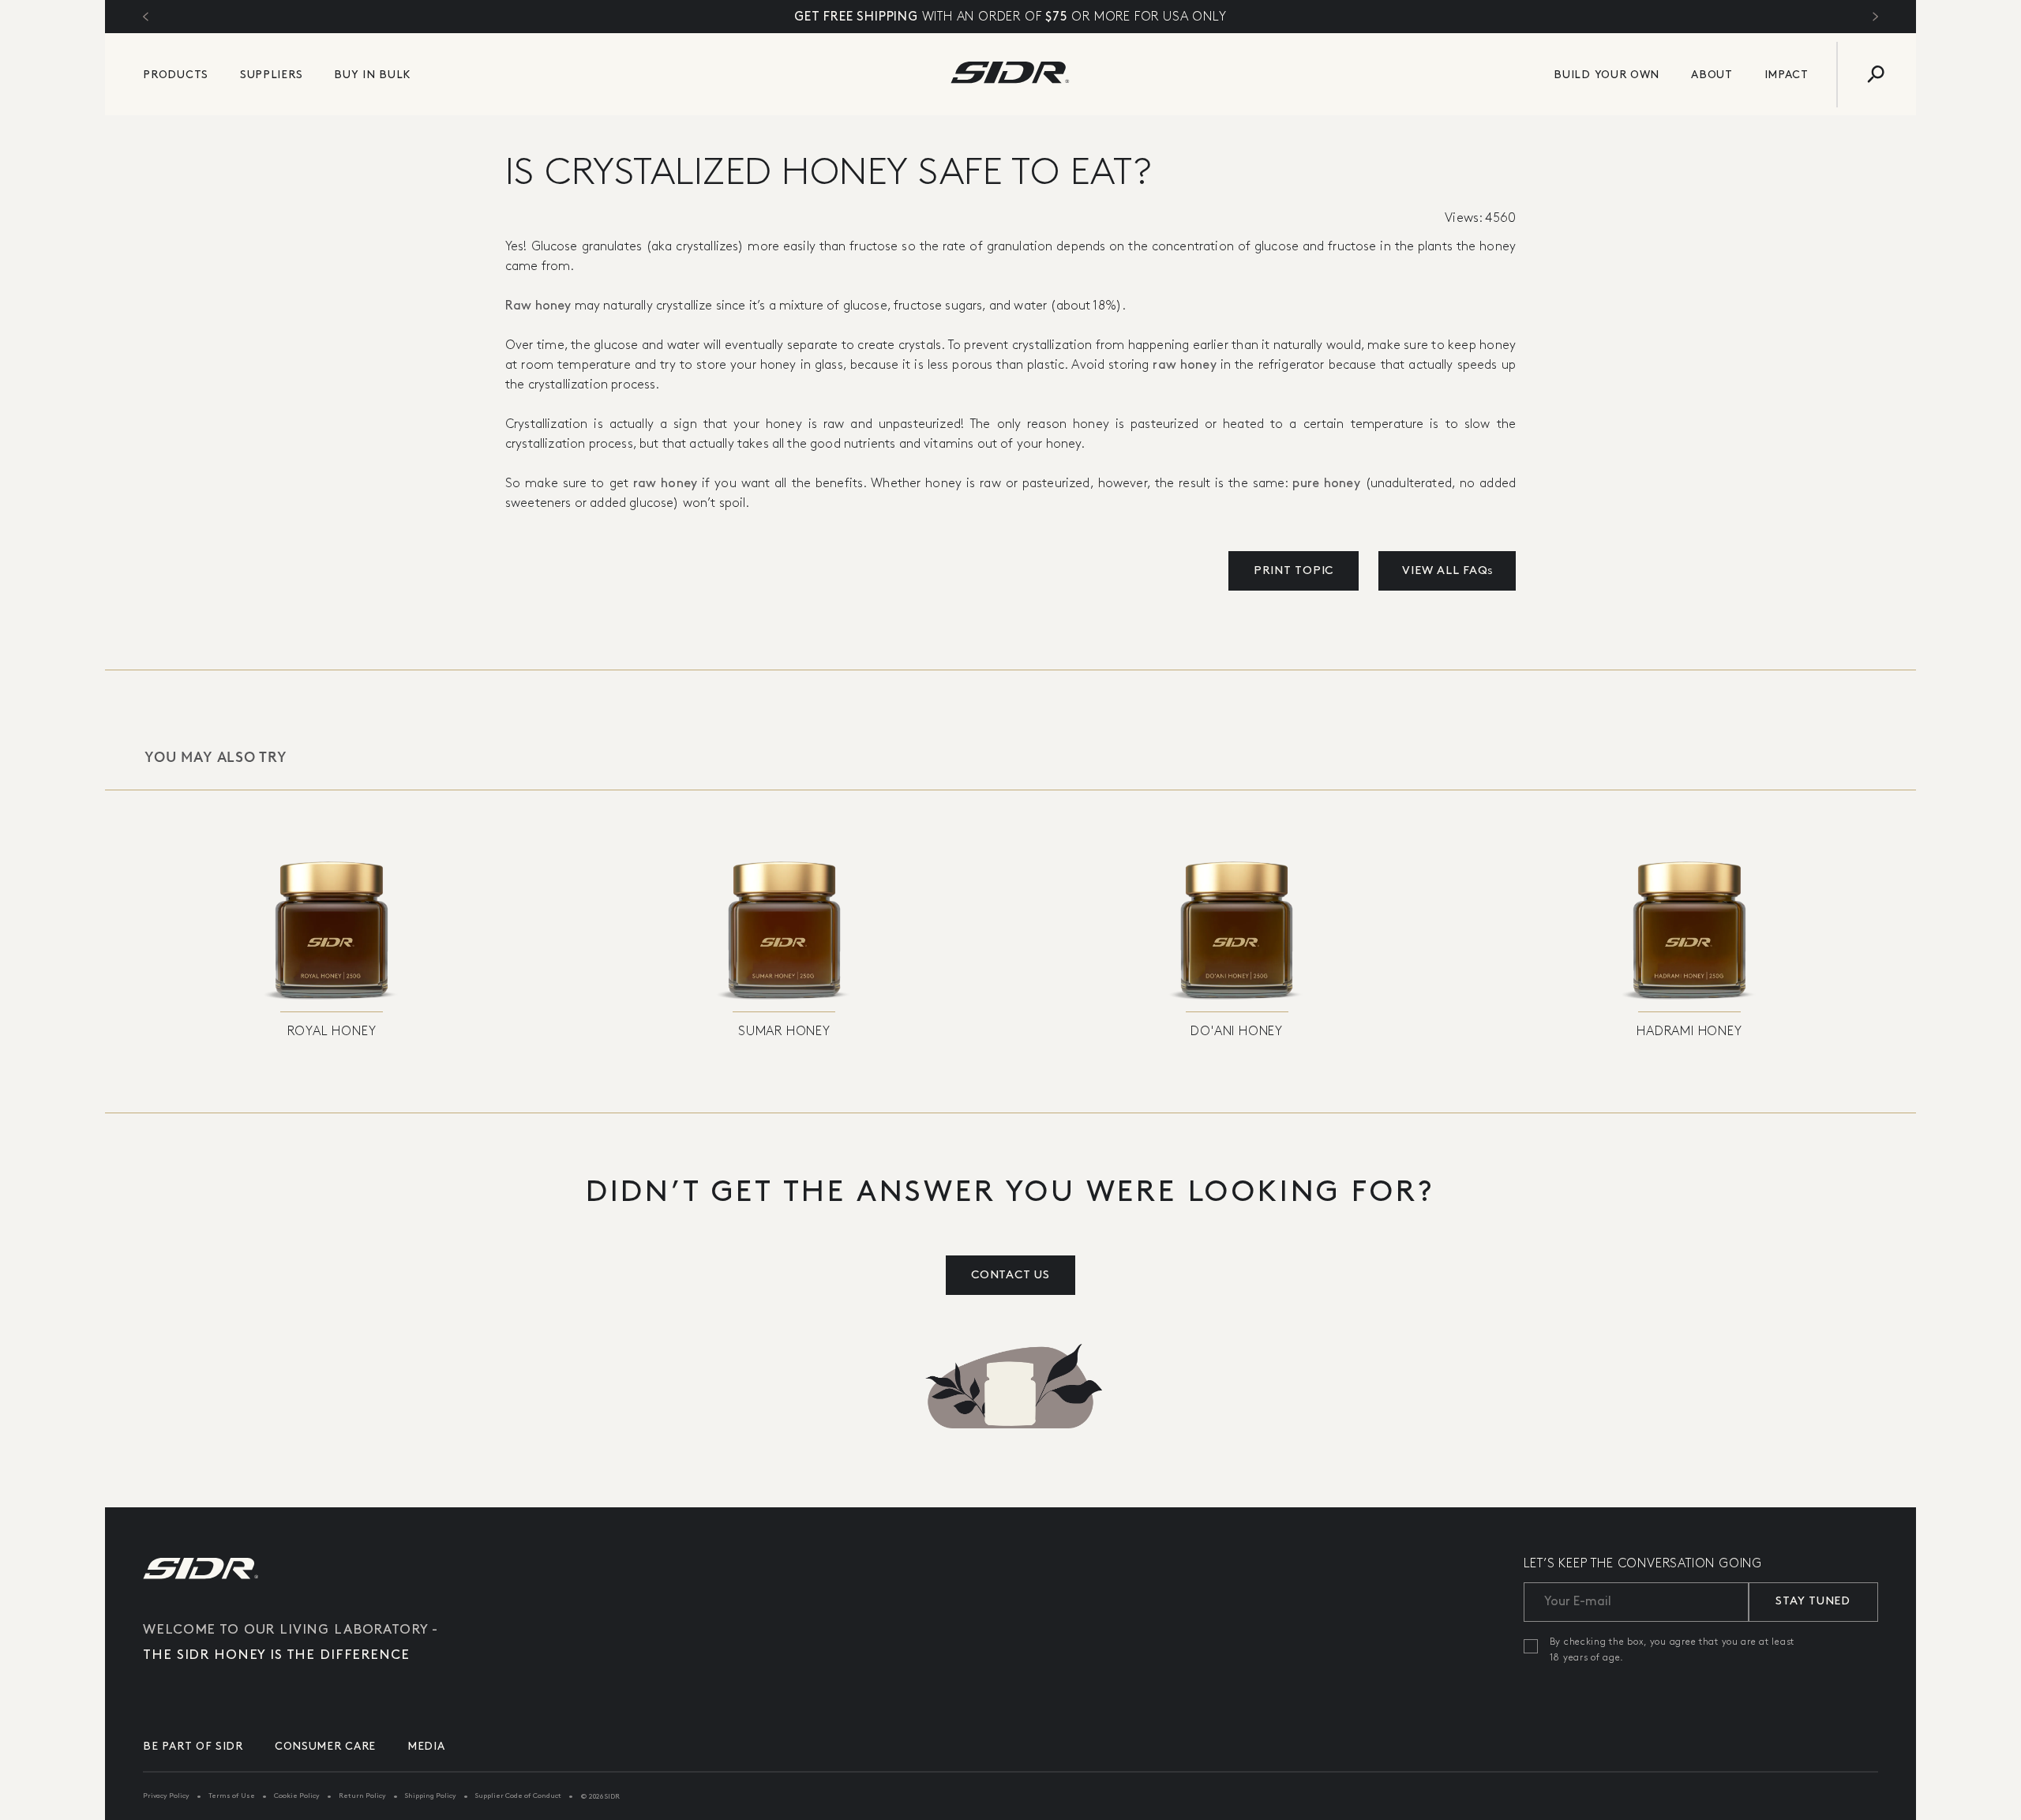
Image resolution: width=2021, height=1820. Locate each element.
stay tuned (1813, 1601)
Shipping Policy (431, 1796)
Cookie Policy (297, 1796)
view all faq (1447, 571)
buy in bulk (373, 75)
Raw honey (538, 306)
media (426, 1746)
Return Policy (362, 1796)
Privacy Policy (166, 1796)
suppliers (271, 75)
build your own (1607, 75)
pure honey (1326, 484)
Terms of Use (232, 1796)
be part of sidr (193, 1746)
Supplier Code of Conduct (518, 1796)
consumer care (325, 1746)
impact (1787, 75)
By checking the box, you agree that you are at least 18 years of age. (1672, 1650)
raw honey (1184, 365)
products (176, 75)
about (1712, 75)
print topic (1294, 571)
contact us (1010, 1275)
